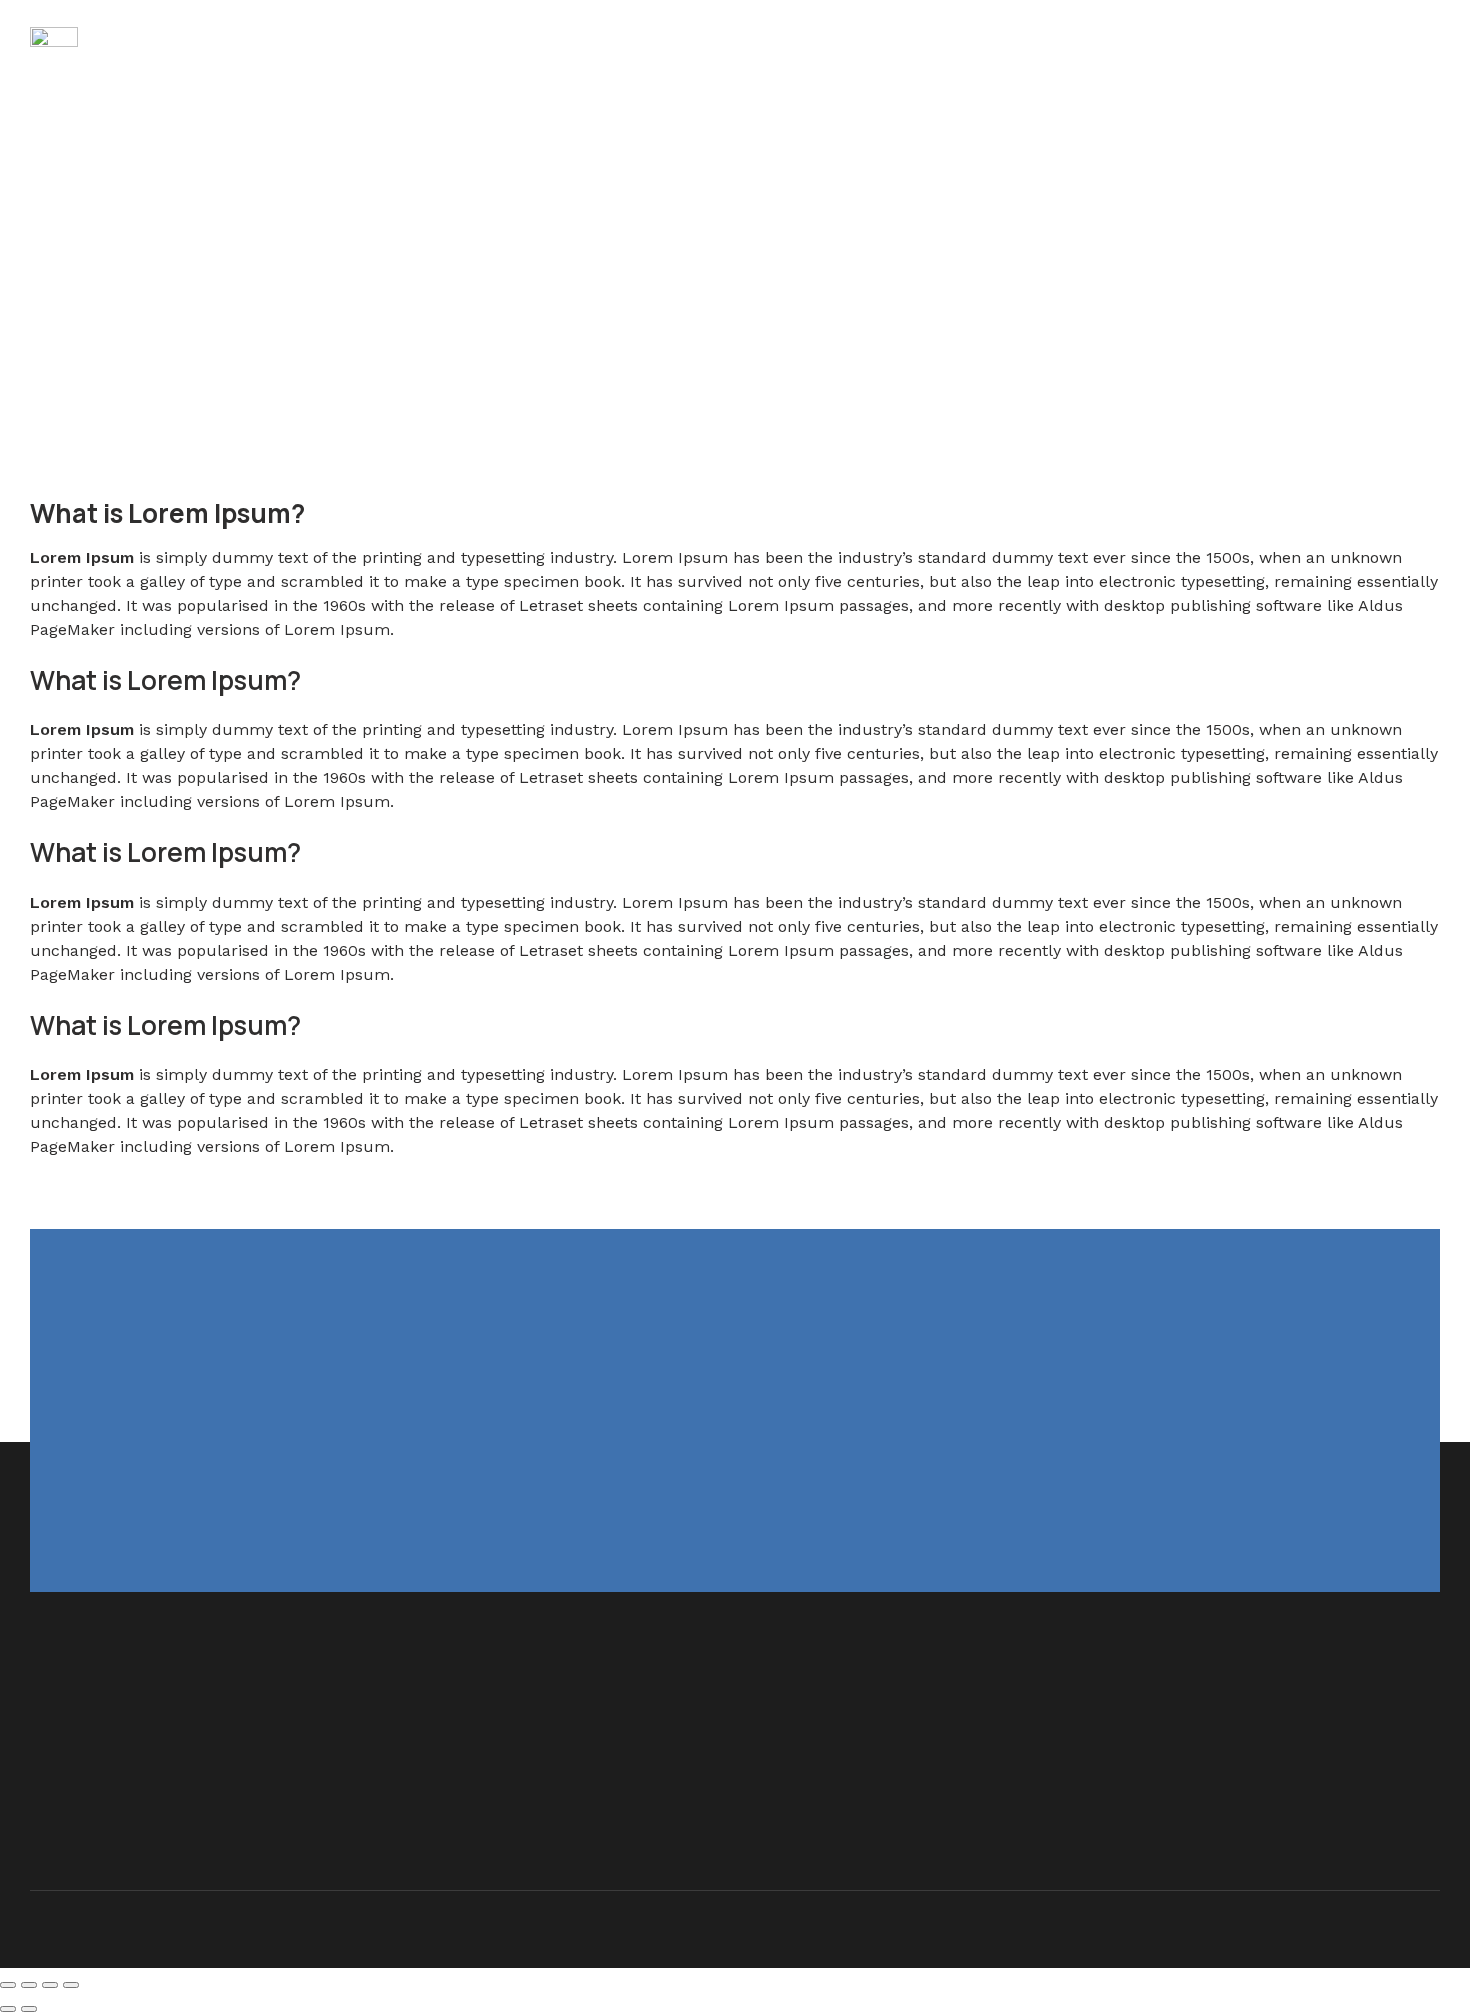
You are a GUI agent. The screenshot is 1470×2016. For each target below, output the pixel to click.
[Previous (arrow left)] (8, 2009)
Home (133, 50)
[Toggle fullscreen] (50, 1985)
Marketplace (364, 50)
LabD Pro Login (238, 50)
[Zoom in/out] (71, 1985)
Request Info (625, 50)
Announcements (494, 50)
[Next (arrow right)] (29, 2009)
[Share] (29, 1985)
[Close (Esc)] (8, 1985)
